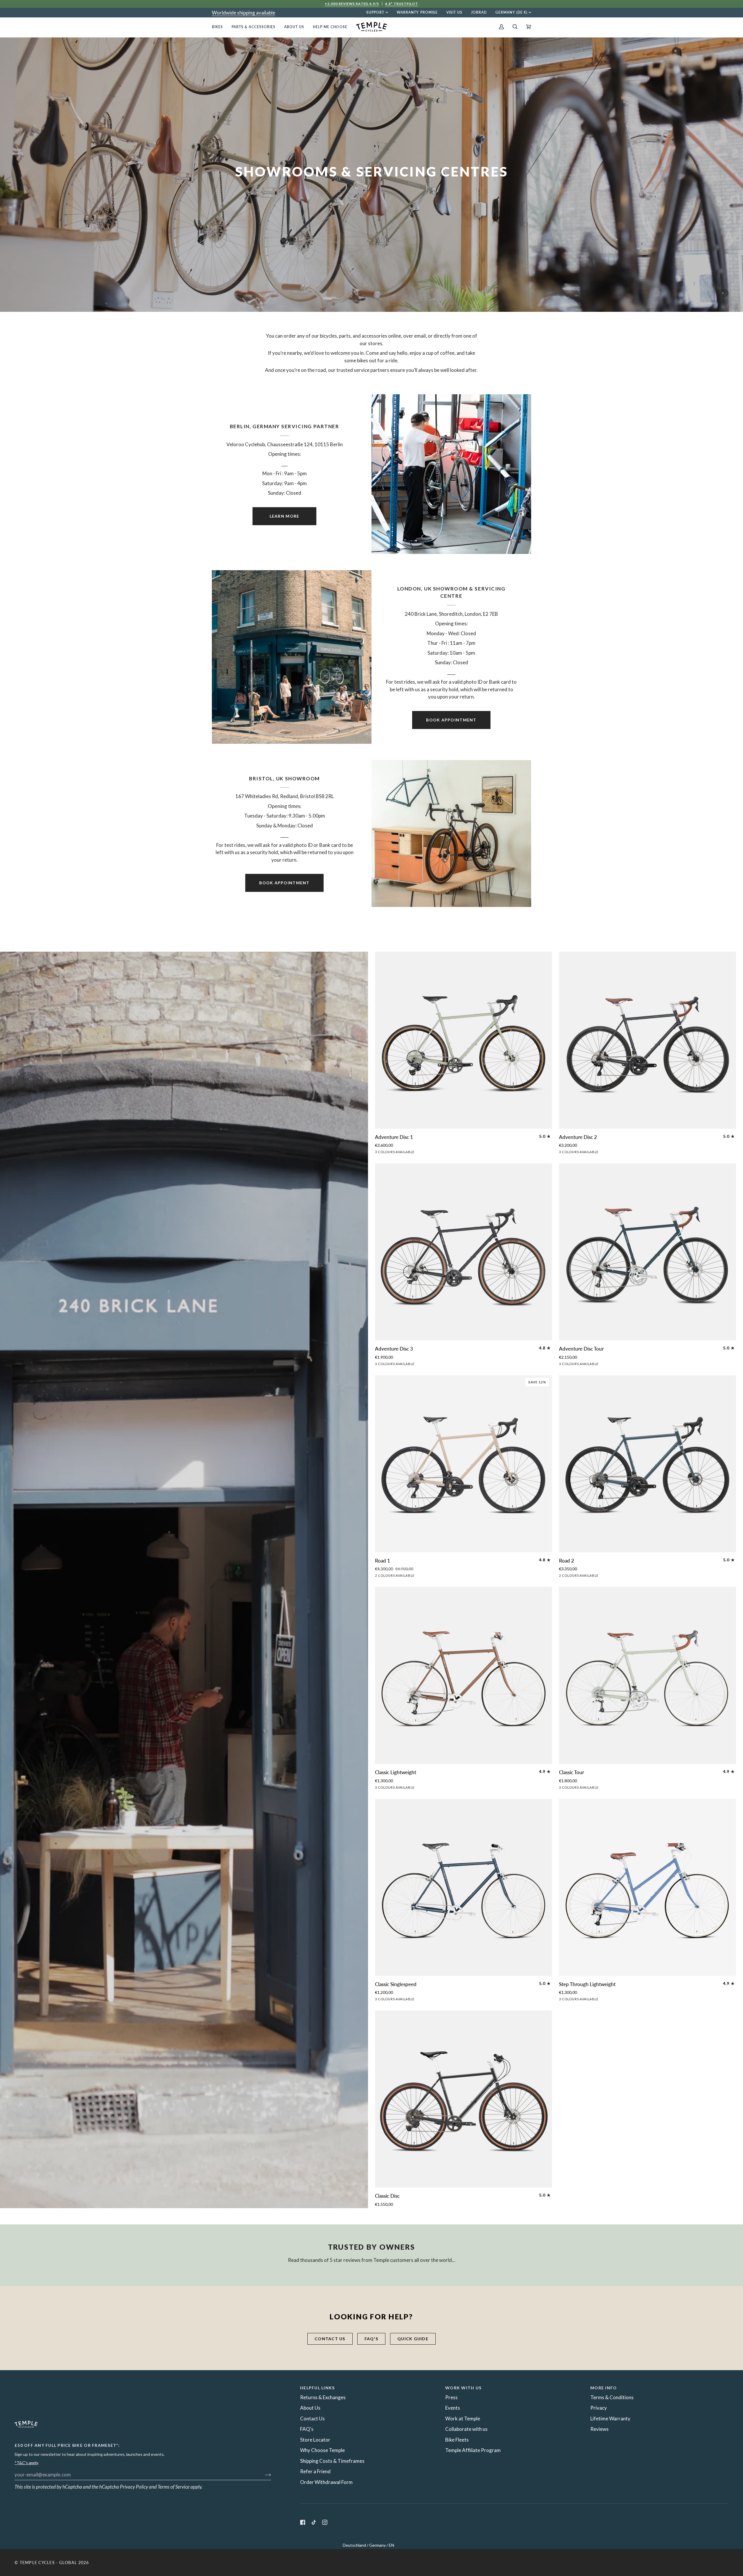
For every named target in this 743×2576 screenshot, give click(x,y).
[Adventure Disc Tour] (648, 1252)
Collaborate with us (466, 2429)
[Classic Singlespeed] (464, 1887)
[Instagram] (325, 2522)
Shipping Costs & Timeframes (332, 2461)
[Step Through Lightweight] (648, 1887)
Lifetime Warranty (610, 2419)
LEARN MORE (285, 516)
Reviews (599, 2429)
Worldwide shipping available (244, 13)
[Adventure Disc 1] (464, 1040)
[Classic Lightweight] (464, 1675)
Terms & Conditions (612, 2397)
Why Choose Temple (322, 2450)
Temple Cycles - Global (48, 2563)
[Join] (263, 2474)
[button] (220, 27)
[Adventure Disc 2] (648, 1040)
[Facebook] (303, 2522)
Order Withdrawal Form (326, 2482)
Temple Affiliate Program (473, 2450)
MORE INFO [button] (604, 2388)
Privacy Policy (134, 2487)
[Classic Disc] (464, 2099)
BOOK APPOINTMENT (451, 720)
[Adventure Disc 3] (464, 1252)
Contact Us (312, 2419)
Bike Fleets (457, 2440)
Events (453, 2408)
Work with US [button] (463, 2388)
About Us (310, 2408)
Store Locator (315, 2440)
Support (375, 12)
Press (451, 2397)
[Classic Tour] (648, 1675)
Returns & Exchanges (323, 2397)
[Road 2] (648, 1464)
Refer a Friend (315, 2471)
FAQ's (371, 2339)
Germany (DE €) (511, 12)
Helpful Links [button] (317, 2388)
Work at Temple (463, 2419)
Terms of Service (174, 2487)
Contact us (330, 2339)
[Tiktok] (314, 2522)
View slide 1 (723, 293)
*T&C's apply (26, 2463)
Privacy (599, 2408)
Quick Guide (413, 2339)
